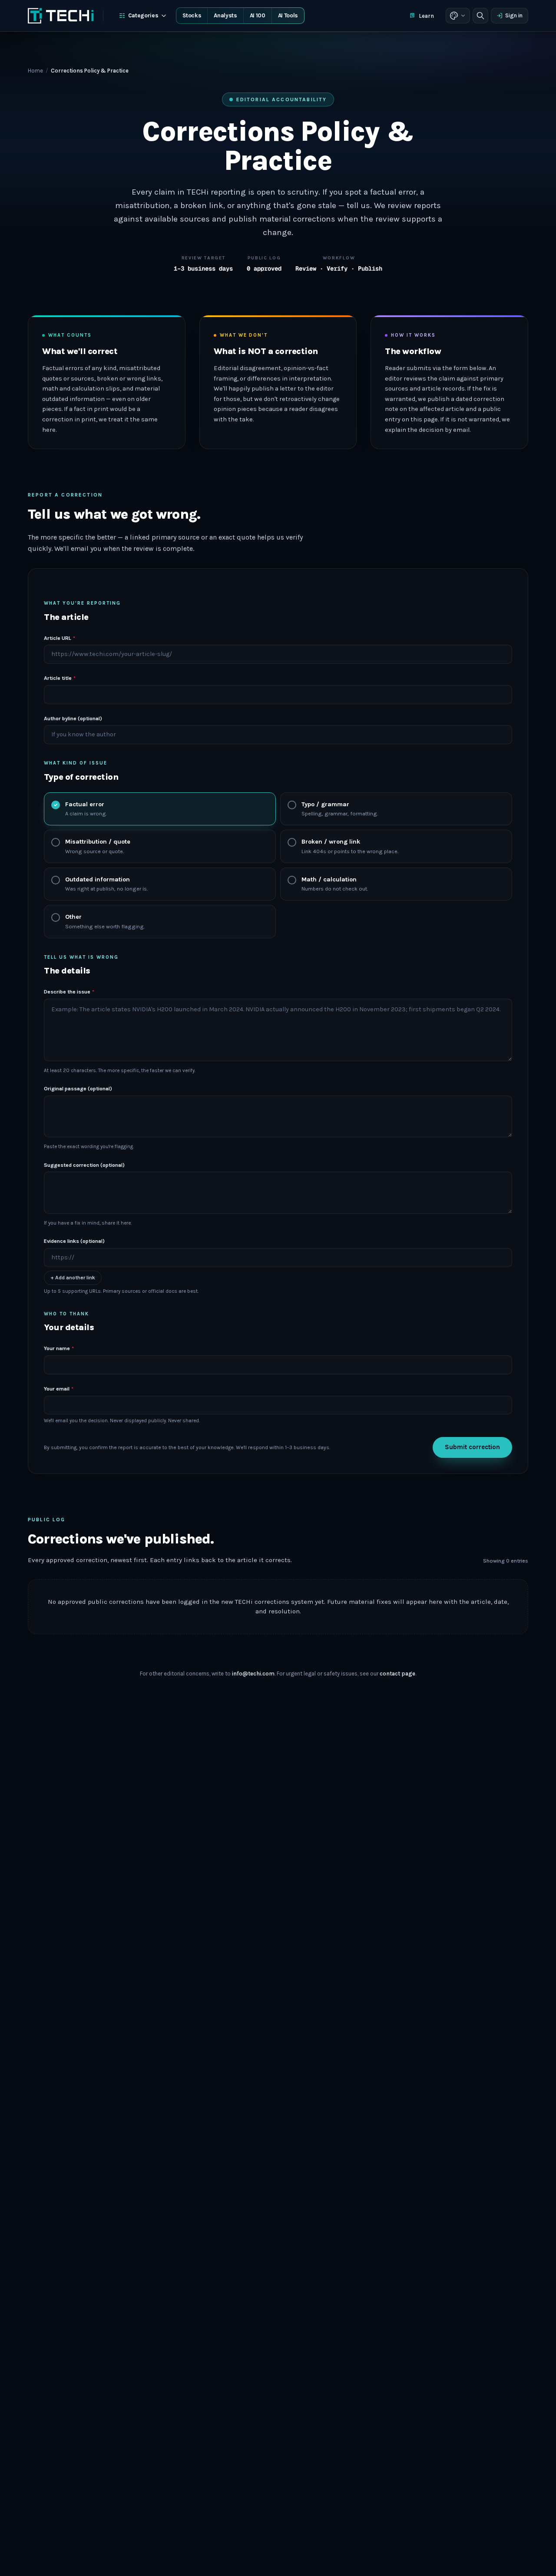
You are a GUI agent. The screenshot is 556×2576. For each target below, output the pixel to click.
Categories (143, 15)
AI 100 (258, 15)
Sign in (514, 15)
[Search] (480, 16)
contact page (397, 1674)
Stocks (192, 15)
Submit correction (472, 1447)
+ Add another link (73, 1278)
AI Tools (288, 15)
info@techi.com (253, 1674)
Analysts (225, 15)
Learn (426, 16)
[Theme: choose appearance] (458, 16)
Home (35, 71)
